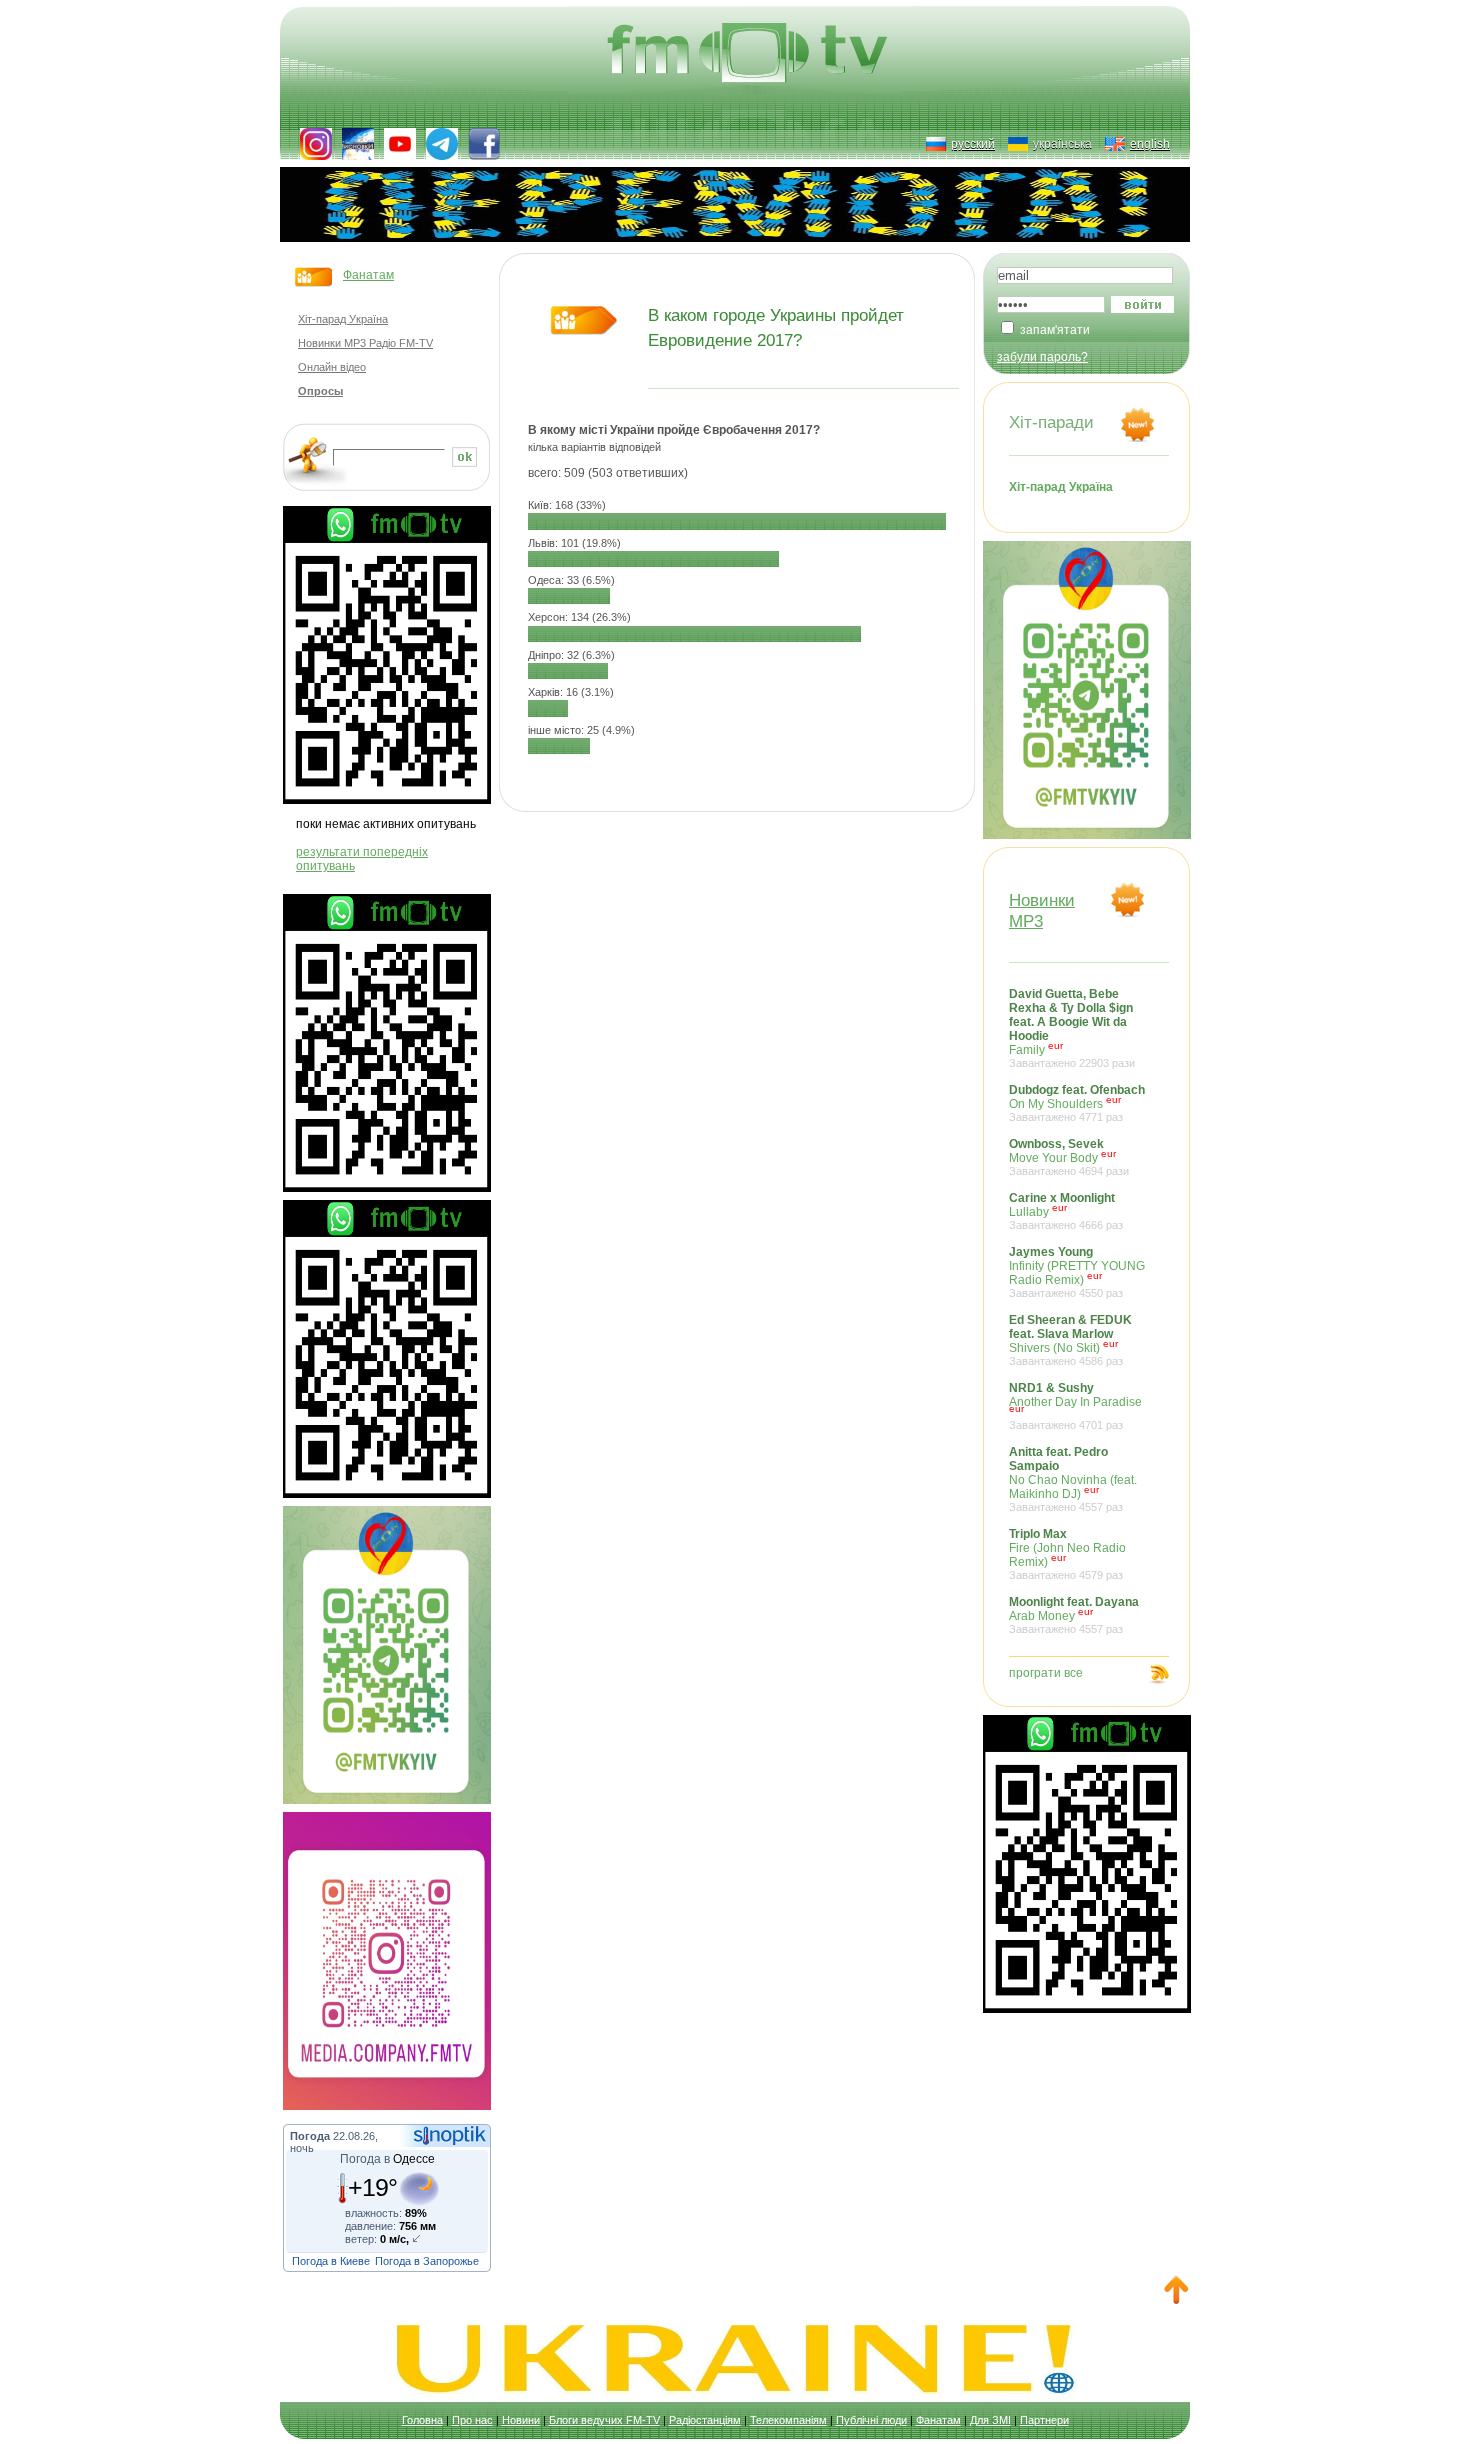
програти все (1046, 1673)
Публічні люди (871, 2420)
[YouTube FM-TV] (400, 144)
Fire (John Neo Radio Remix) (1067, 1554)
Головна (422, 2420)
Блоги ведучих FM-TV (604, 2420)
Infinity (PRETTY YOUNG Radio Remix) (1077, 1272)
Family (1072, 1028)
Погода (310, 2136)
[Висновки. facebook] (358, 144)
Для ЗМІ (990, 2420)
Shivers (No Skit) (1070, 1340)
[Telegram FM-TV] (442, 144)
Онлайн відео (332, 367)
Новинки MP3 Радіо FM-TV (365, 343)
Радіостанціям (705, 2420)
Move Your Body (1069, 1157)
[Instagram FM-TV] (316, 144)
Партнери (1044, 2420)
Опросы (320, 391)
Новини (521, 2420)
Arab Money (1074, 1615)
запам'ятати (1055, 330)
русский (973, 144)
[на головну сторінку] (750, 55)
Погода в (387, 2159)
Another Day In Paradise (1075, 1406)
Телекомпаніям (788, 2420)
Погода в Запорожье (427, 2261)
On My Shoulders (1077, 1103)
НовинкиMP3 (1042, 910)
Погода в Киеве (331, 2261)
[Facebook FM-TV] (484, 144)
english (1150, 144)
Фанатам (368, 275)
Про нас (472, 2420)
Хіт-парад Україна (343, 319)
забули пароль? (1042, 357)
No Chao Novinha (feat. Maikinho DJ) (1073, 1479)
